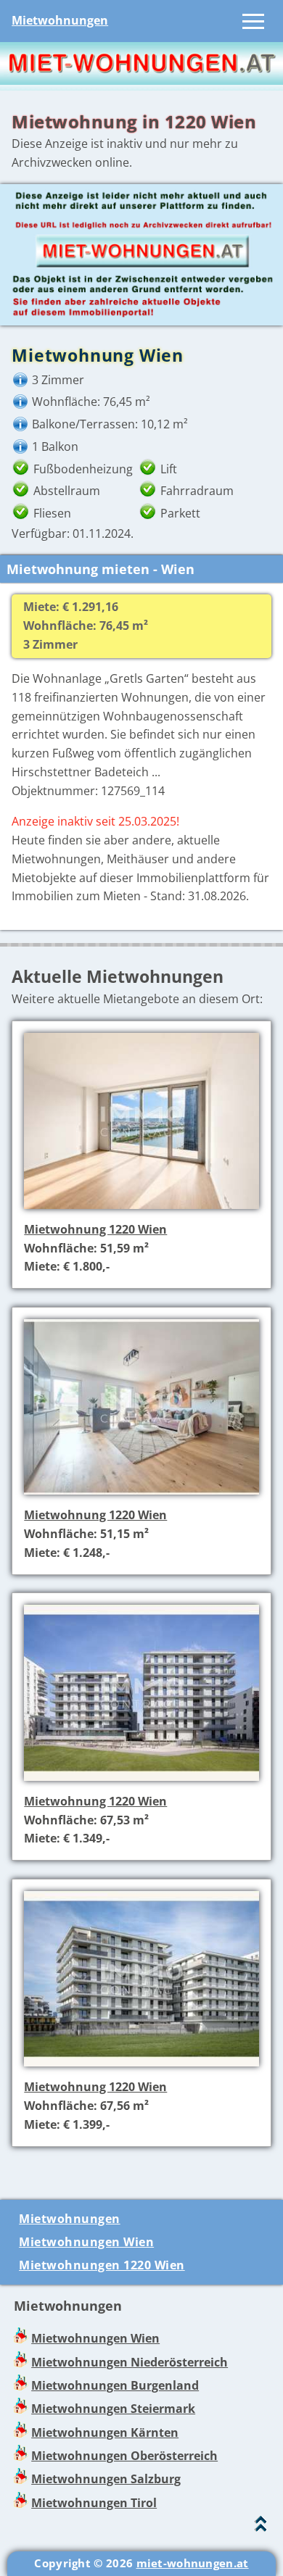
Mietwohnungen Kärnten (105, 2432)
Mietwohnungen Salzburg (106, 2479)
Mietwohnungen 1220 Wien (102, 2265)
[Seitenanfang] (261, 2527)
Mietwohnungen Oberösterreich (124, 2456)
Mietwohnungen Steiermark (113, 2409)
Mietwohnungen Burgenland (115, 2385)
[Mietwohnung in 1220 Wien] (141, 1210)
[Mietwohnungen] (141, 80)
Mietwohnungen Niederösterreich (130, 2362)
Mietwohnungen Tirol (94, 2503)
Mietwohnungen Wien (86, 2242)
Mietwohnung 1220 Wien (95, 1229)
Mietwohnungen (60, 20)
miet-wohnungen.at (193, 2563)
